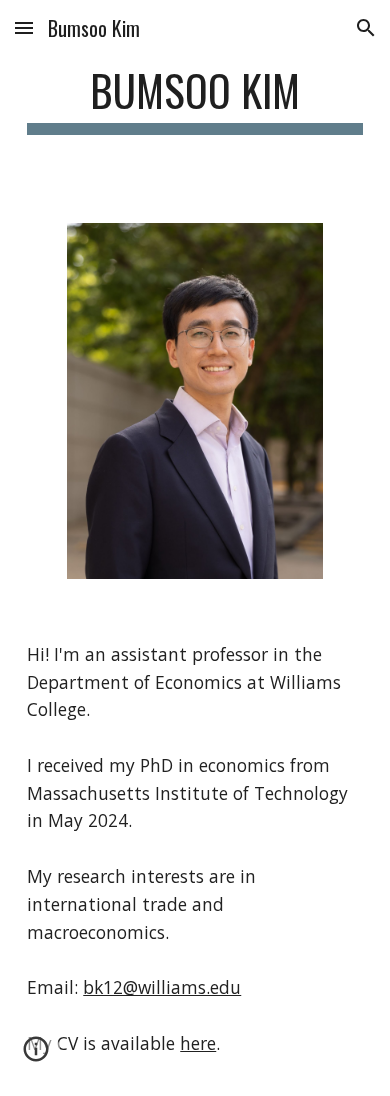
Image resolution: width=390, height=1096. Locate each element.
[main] (195, 99)
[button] (24, 27)
